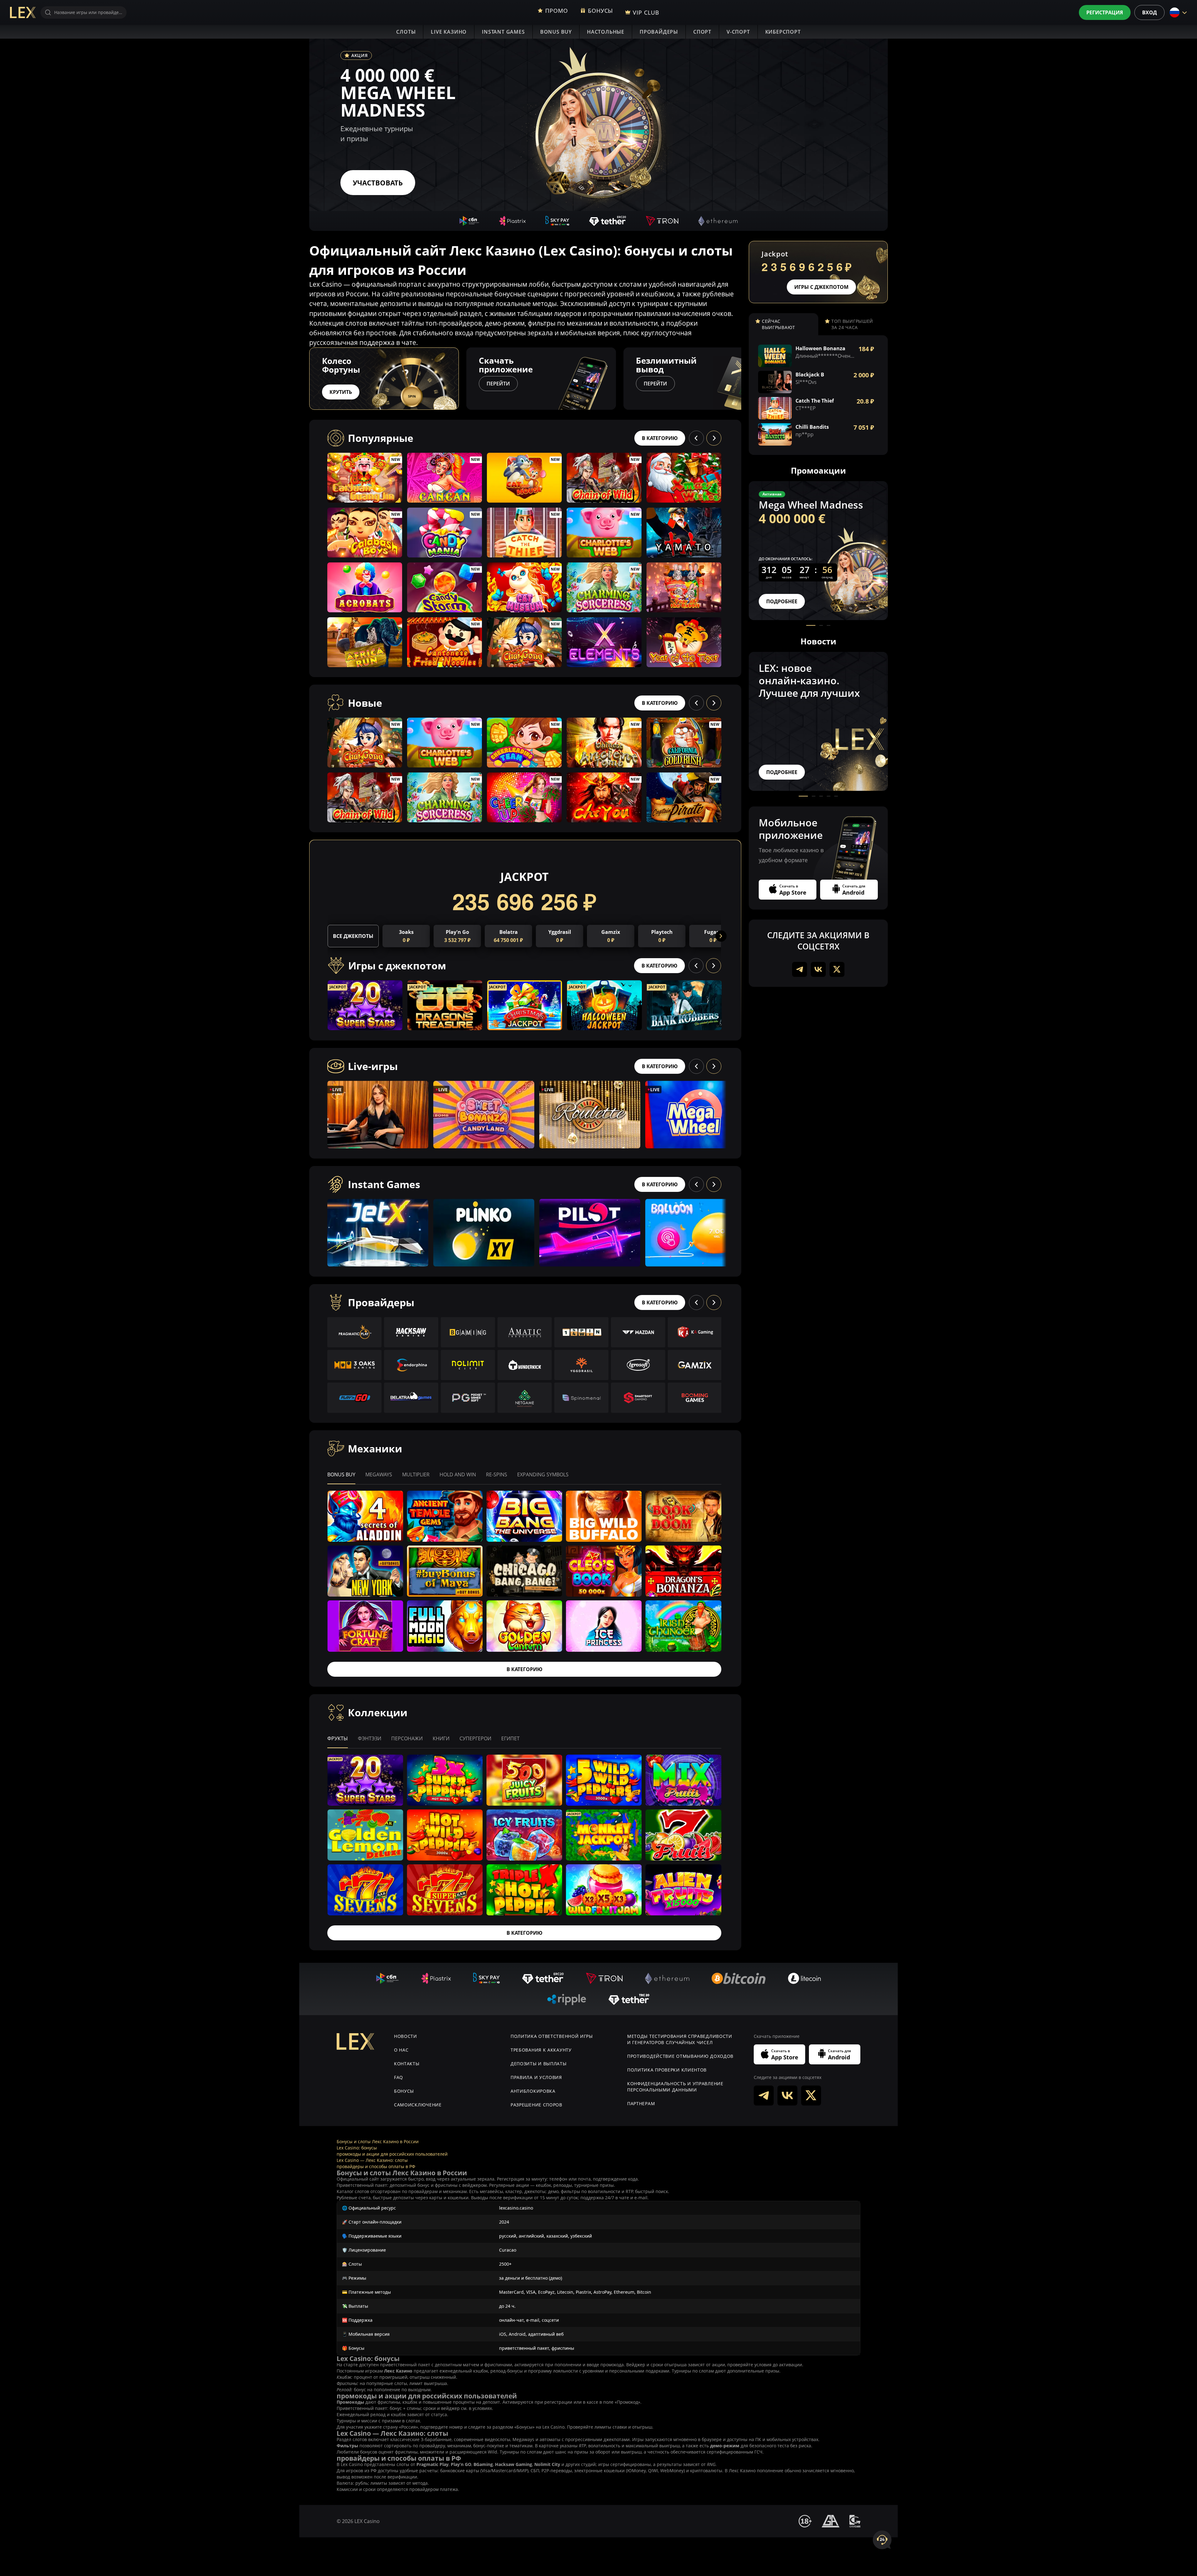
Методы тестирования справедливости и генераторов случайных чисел (680, 2039)
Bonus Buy (556, 32)
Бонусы (404, 2091)
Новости (406, 2036)
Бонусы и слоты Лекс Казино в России (378, 2141)
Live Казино (449, 32)
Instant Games (503, 32)
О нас (401, 2050)
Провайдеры (659, 32)
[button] (741, 379)
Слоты (406, 32)
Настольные (606, 32)
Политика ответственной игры (552, 2036)
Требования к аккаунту (541, 2050)
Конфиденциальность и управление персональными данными (675, 2087)
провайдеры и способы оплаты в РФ (376, 2166)
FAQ (399, 2077)
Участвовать (378, 183)
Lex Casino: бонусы (357, 2148)
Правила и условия (536, 2077)
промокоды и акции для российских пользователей (392, 2154)
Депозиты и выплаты (539, 2064)
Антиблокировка (533, 2091)
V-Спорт (738, 32)
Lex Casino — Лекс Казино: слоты (372, 2160)
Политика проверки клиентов (667, 2070)
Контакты (407, 2064)
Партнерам (641, 2103)
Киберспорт (783, 32)
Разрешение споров (536, 2105)
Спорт (702, 32)
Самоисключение (418, 2105)
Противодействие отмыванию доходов (680, 2056)
